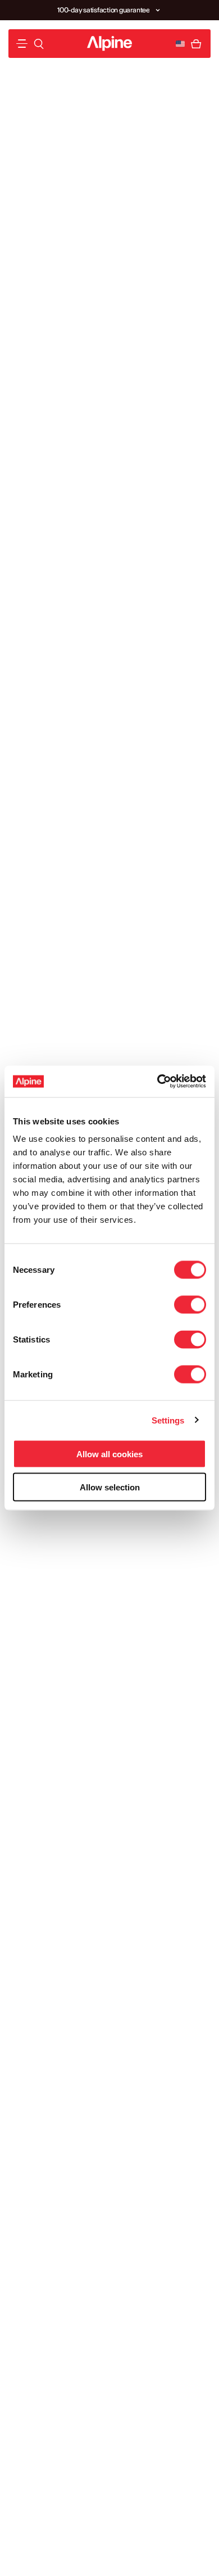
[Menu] (22, 44)
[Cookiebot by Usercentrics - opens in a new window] (158, 1082)
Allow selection (110, 1487)
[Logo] (109, 44)
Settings (168, 1420)
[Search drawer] (39, 44)
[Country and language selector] (180, 44)
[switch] (190, 1305)
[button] (158, 10)
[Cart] (196, 44)
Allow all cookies (109, 1454)
